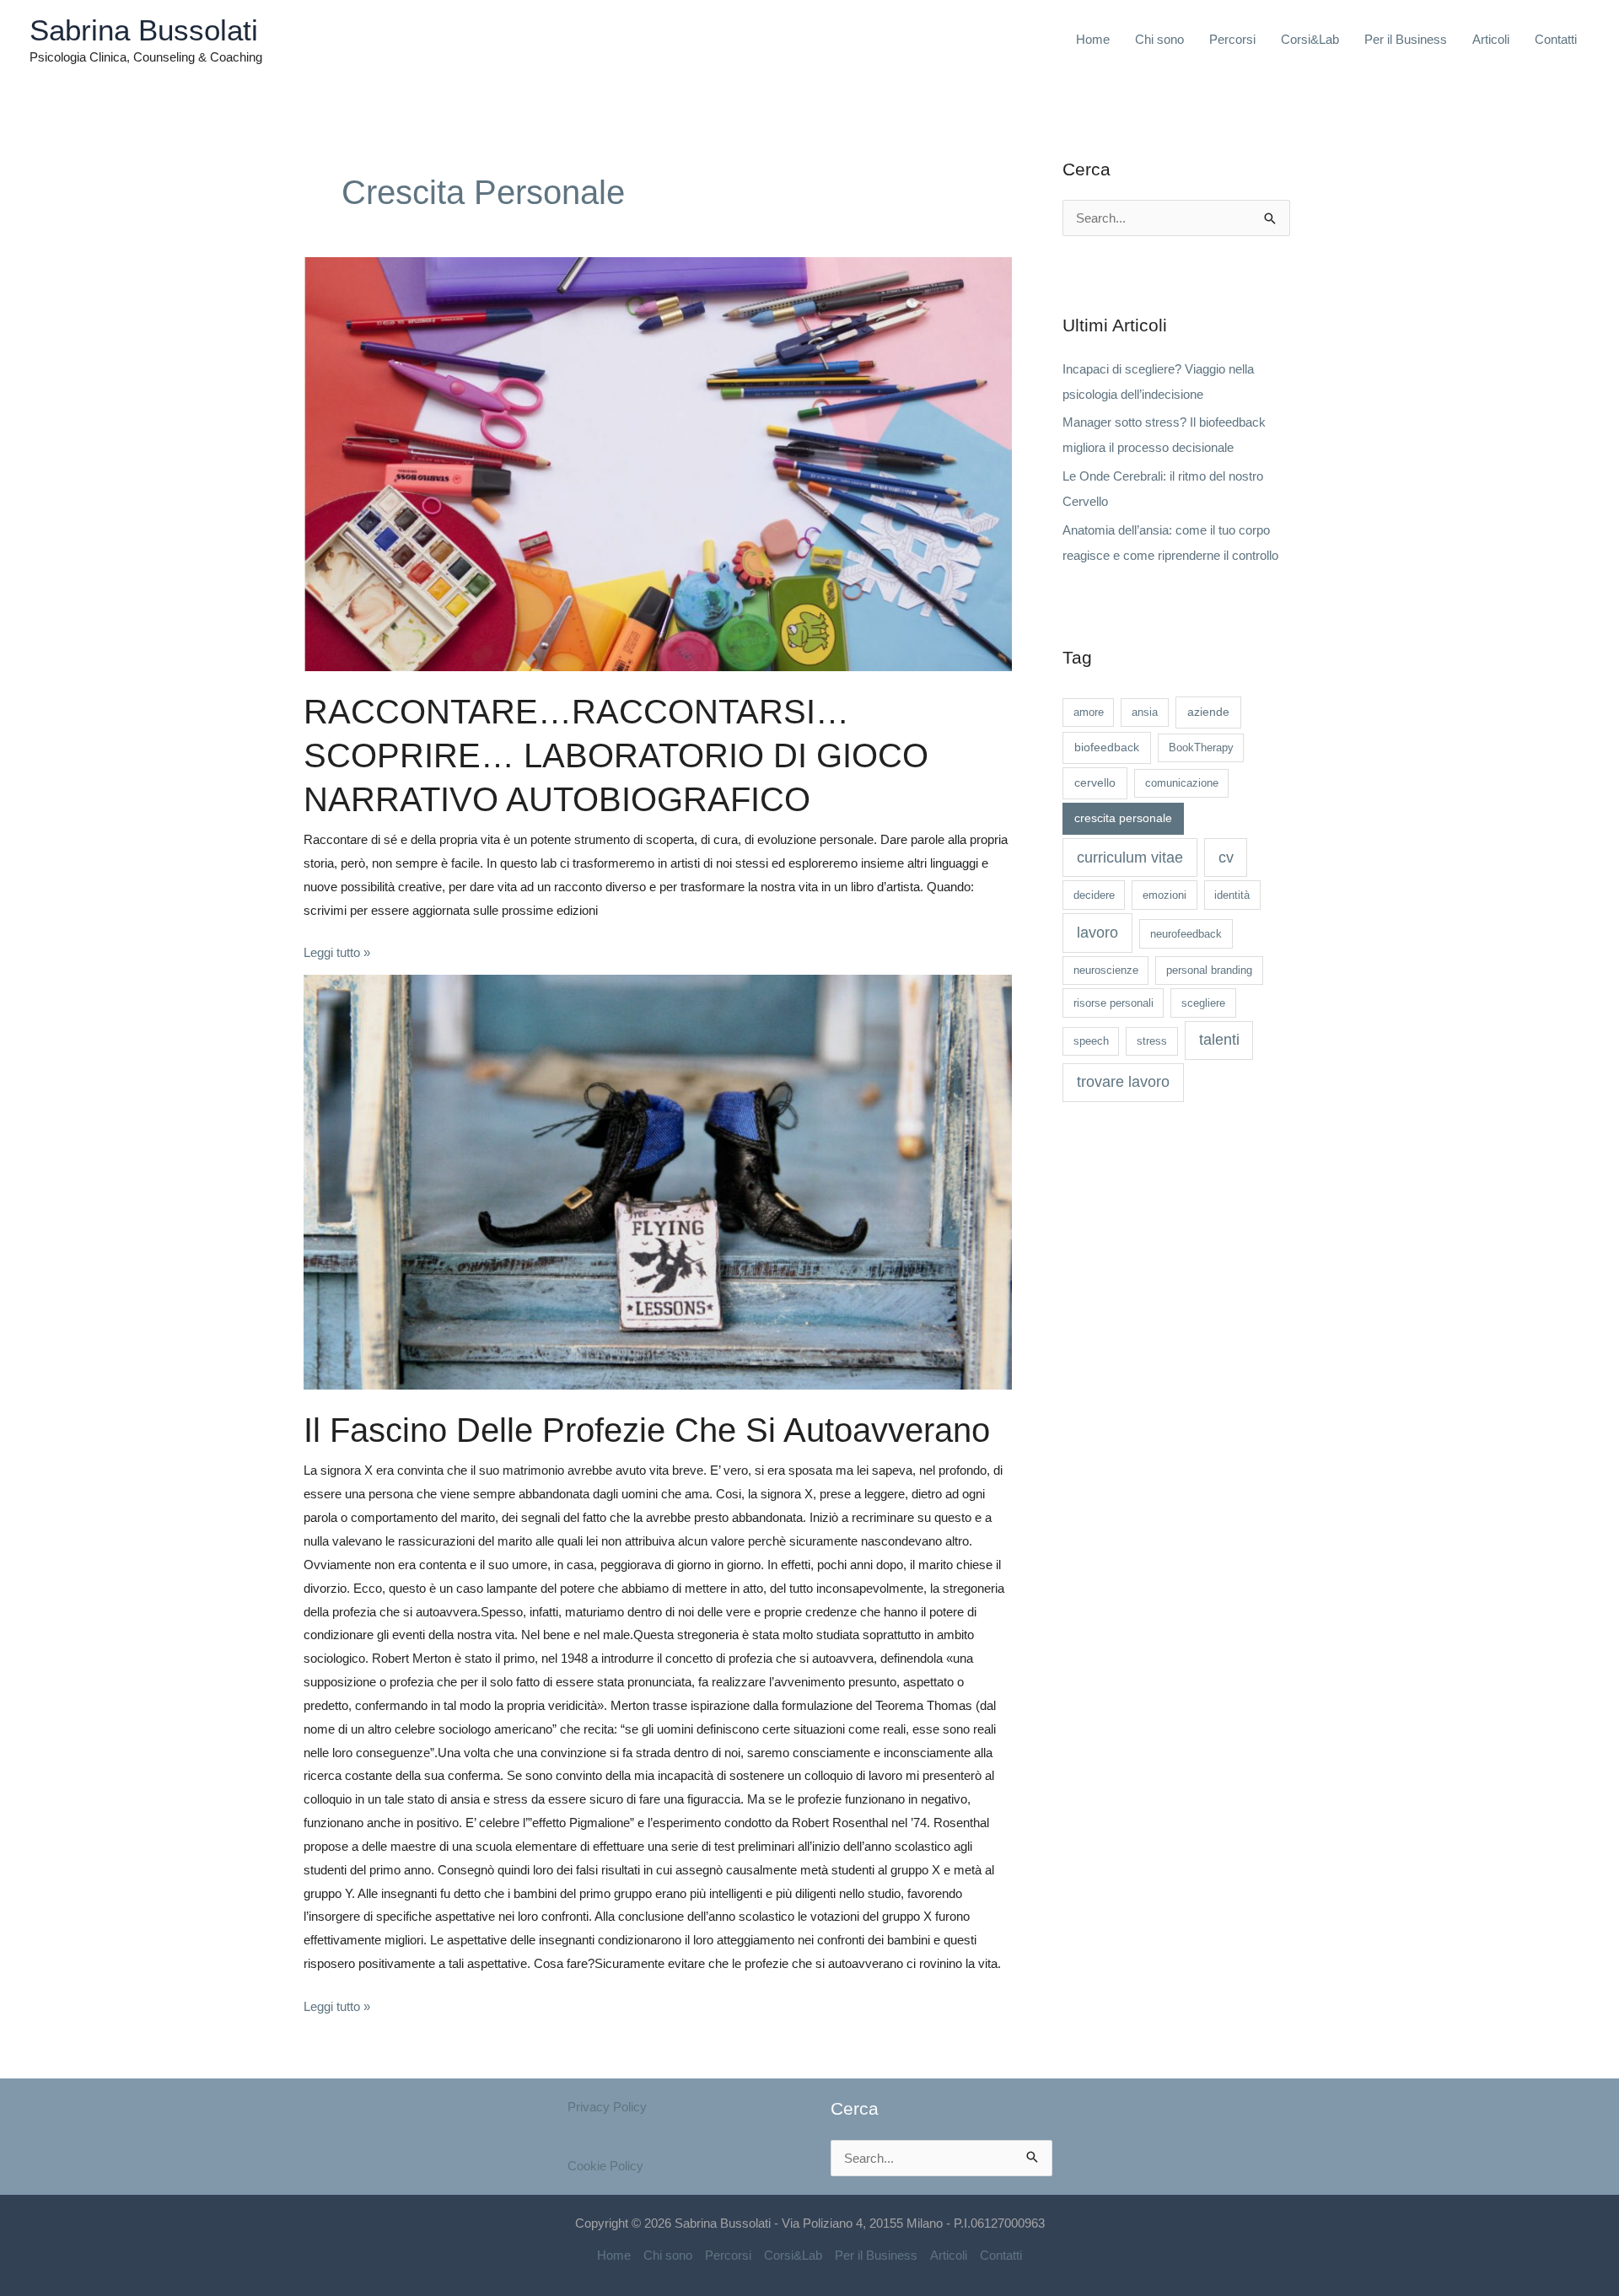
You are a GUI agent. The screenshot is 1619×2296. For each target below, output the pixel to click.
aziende (1208, 712)
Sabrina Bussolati (144, 30)
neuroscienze (1106, 970)
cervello (1095, 782)
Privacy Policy (607, 2107)
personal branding (1209, 970)
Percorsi (1232, 39)
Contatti (1556, 39)
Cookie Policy (605, 2166)
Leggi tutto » (337, 950)
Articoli (1491, 39)
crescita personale (1123, 818)
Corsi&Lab (1310, 39)
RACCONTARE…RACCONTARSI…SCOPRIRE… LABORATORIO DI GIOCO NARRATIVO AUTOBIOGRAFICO (616, 755)
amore (1089, 712)
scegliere (1203, 1003)
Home (1093, 39)
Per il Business (1406, 39)
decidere (1094, 895)
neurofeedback (1186, 934)
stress (1152, 1041)
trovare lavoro (1123, 1082)
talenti (1219, 1040)
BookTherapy (1201, 747)
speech (1091, 1041)
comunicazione (1182, 783)
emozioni (1164, 895)
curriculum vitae (1130, 858)
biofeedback (1107, 747)
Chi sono (1159, 39)
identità (1232, 895)
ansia (1145, 712)
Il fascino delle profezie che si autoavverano (647, 1430)
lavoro (1097, 933)
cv (1226, 858)
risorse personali (1113, 1003)
